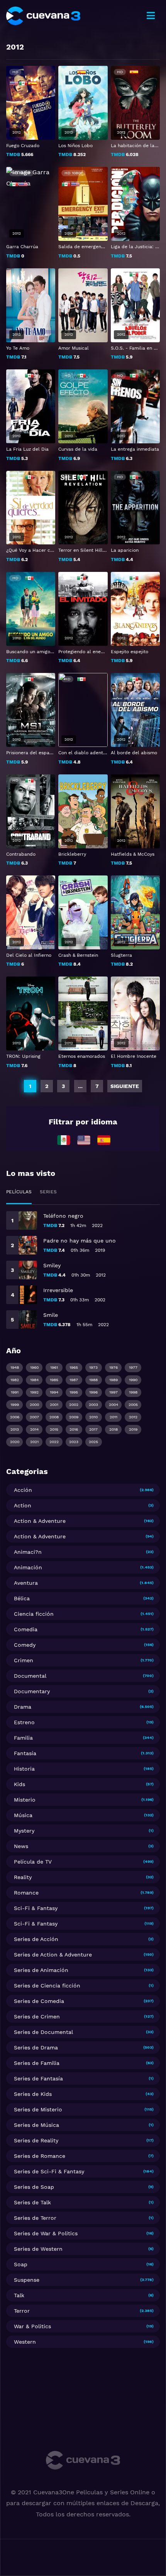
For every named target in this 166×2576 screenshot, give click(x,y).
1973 (93, 1367)
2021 (34, 1442)
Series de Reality (36, 2140)
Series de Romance (40, 2156)
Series (48, 1192)
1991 (15, 1392)
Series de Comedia (39, 2001)
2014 (34, 1429)
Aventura (26, 1583)
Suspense (27, 2280)
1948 (15, 1367)
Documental (30, 1676)
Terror (22, 2311)
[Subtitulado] (84, 1140)
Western (25, 2342)
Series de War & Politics (46, 2233)
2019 (133, 1429)
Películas (19, 1192)
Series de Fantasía (38, 2078)
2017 (93, 1429)
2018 (113, 1429)
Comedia (26, 1629)
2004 (113, 1405)
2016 (74, 1429)
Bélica (22, 1598)
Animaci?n (28, 1552)
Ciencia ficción (34, 1614)
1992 (34, 1392)
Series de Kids (33, 2094)
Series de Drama (36, 2047)
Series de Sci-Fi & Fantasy (49, 2171)
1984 (34, 1380)
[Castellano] (104, 1140)
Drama (23, 1707)
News (21, 1846)
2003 (93, 1405)
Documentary (32, 1691)
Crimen (24, 1660)
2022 (54, 1442)
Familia (23, 1738)
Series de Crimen (37, 2017)
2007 (34, 1417)
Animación (28, 1567)
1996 (93, 1392)
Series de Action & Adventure (53, 1955)
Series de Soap (34, 2187)
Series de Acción (36, 1939)
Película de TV (33, 1862)
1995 (74, 1392)
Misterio (25, 1800)
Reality (23, 1877)
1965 (74, 1367)
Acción (23, 1490)
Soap (21, 2264)
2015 (54, 1429)
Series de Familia (37, 2063)
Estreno (24, 1722)
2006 (15, 1417)
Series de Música (36, 2125)
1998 (133, 1392)
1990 (133, 1380)
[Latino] (64, 1140)
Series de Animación (41, 1970)
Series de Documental (43, 2032)
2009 (74, 1417)
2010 (93, 1417)
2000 (34, 1405)
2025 (93, 1442)
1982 (15, 1380)
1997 (113, 1392)
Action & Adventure (40, 1521)
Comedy (25, 1645)
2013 (15, 1429)
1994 (54, 1392)
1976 (113, 1367)
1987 (74, 1380)
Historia (24, 1769)
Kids (19, 1784)
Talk (19, 2295)
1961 (54, 1367)
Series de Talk (32, 2202)
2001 (54, 1405)
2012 (133, 1417)
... (80, 1086)
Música (23, 1815)
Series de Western (38, 2249)
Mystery (24, 1831)
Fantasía (25, 1753)
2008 (54, 1417)
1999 (15, 1405)
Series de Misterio (38, 2109)
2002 (74, 1405)
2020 (15, 1442)
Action (23, 1505)
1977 (133, 1367)
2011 (113, 1417)
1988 (93, 1380)
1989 (113, 1380)
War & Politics (32, 2326)
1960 (34, 1367)
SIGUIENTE (125, 1086)
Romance (26, 1893)
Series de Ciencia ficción (47, 1986)
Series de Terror (35, 2218)
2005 (133, 1405)
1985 (54, 1380)
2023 (74, 1442)
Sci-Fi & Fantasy (36, 1908)
